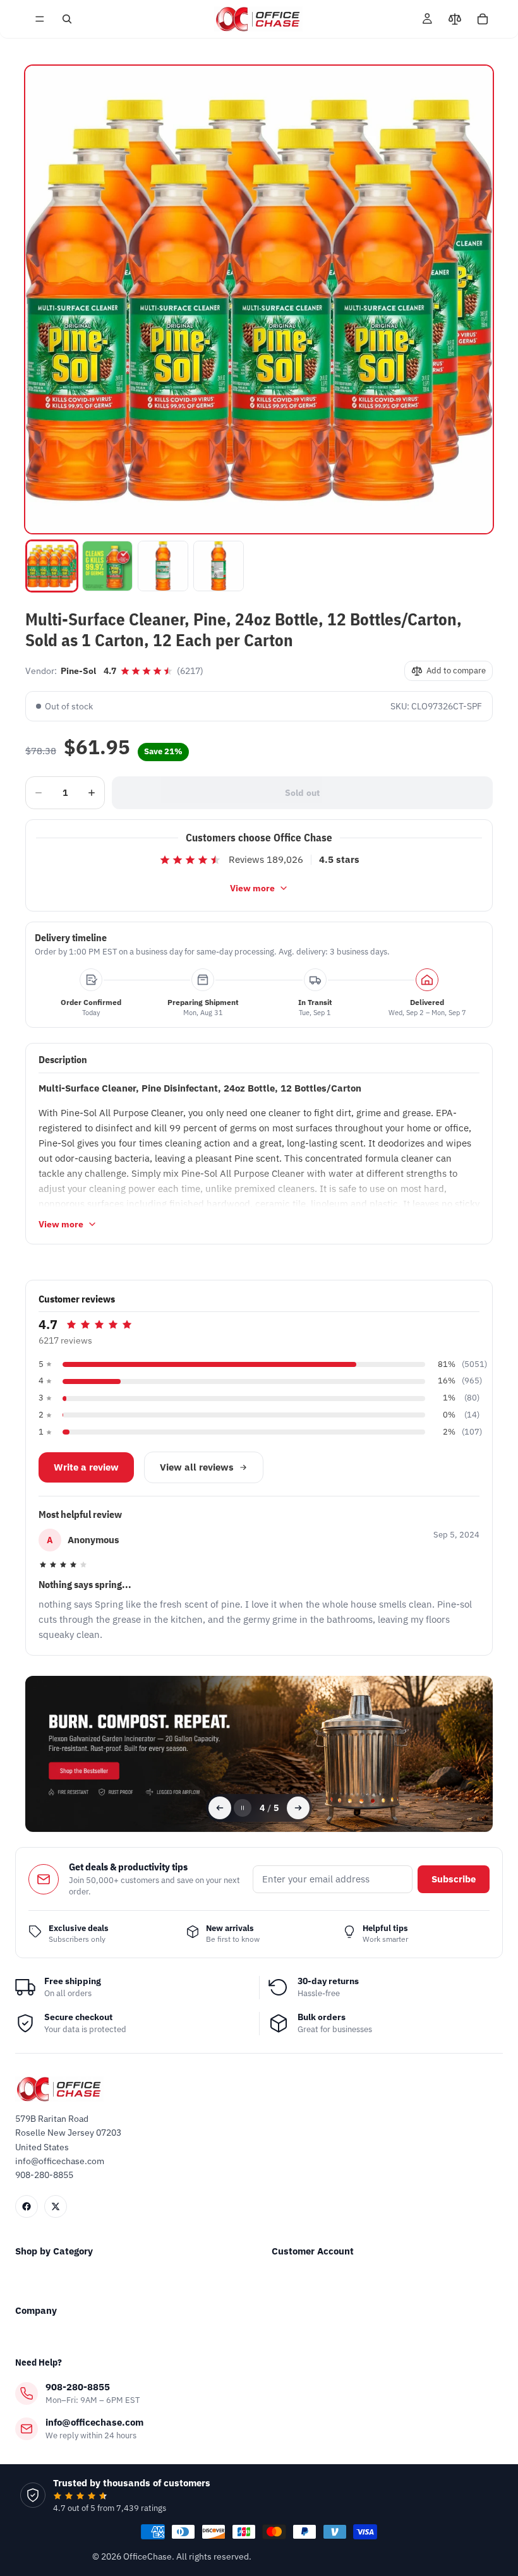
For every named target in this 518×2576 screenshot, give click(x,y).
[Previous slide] (220, 1808)
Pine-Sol (78, 671)
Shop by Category (54, 2251)
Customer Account (313, 2251)
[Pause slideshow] (243, 1808)
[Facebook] (27, 2206)
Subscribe (454, 1879)
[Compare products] (455, 19)
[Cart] (483, 19)
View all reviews (197, 1467)
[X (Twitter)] (56, 2206)
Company (36, 2310)
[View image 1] (52, 566)
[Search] (67, 19)
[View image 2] (107, 566)
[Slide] (259, 1754)
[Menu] (40, 19)
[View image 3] (163, 566)
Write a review (86, 1467)
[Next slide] (298, 1808)
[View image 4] (219, 566)
